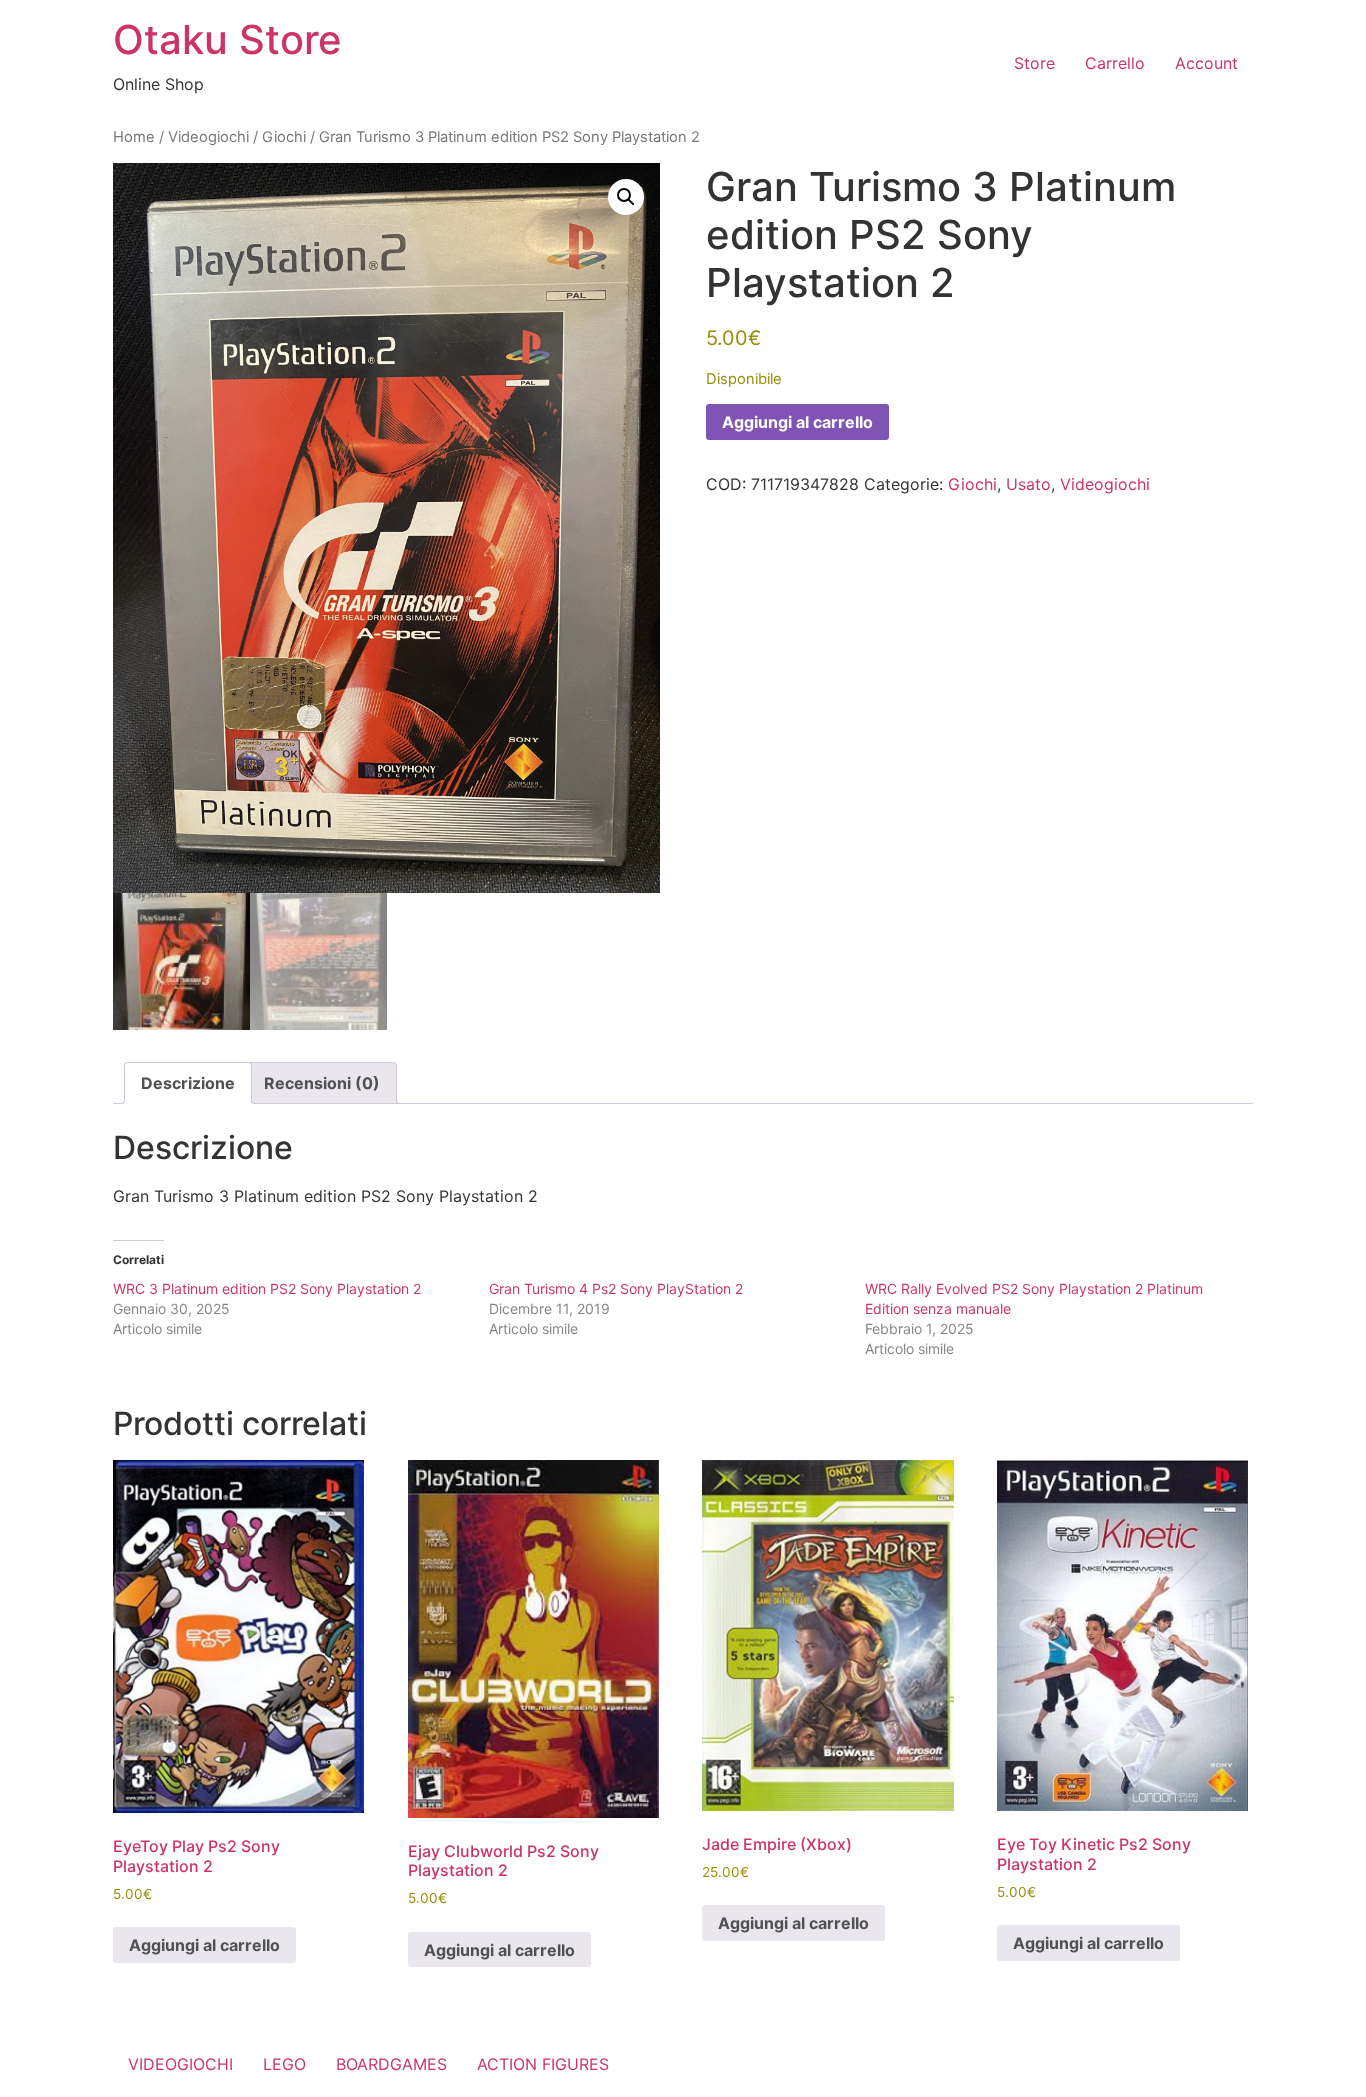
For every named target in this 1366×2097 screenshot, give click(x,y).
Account (1206, 63)
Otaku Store (227, 39)
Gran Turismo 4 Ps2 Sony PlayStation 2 (616, 1288)
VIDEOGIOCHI (180, 2064)
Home (134, 137)
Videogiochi (208, 137)
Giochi (284, 137)
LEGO (284, 2064)
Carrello (1115, 63)
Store (1034, 63)
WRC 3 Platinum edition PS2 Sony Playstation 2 (267, 1288)
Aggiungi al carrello (797, 422)
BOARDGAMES (391, 2064)
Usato (1028, 484)
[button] (626, 197)
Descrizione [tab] (188, 1083)
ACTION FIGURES (543, 2064)
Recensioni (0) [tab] (322, 1083)
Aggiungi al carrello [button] (204, 1945)
